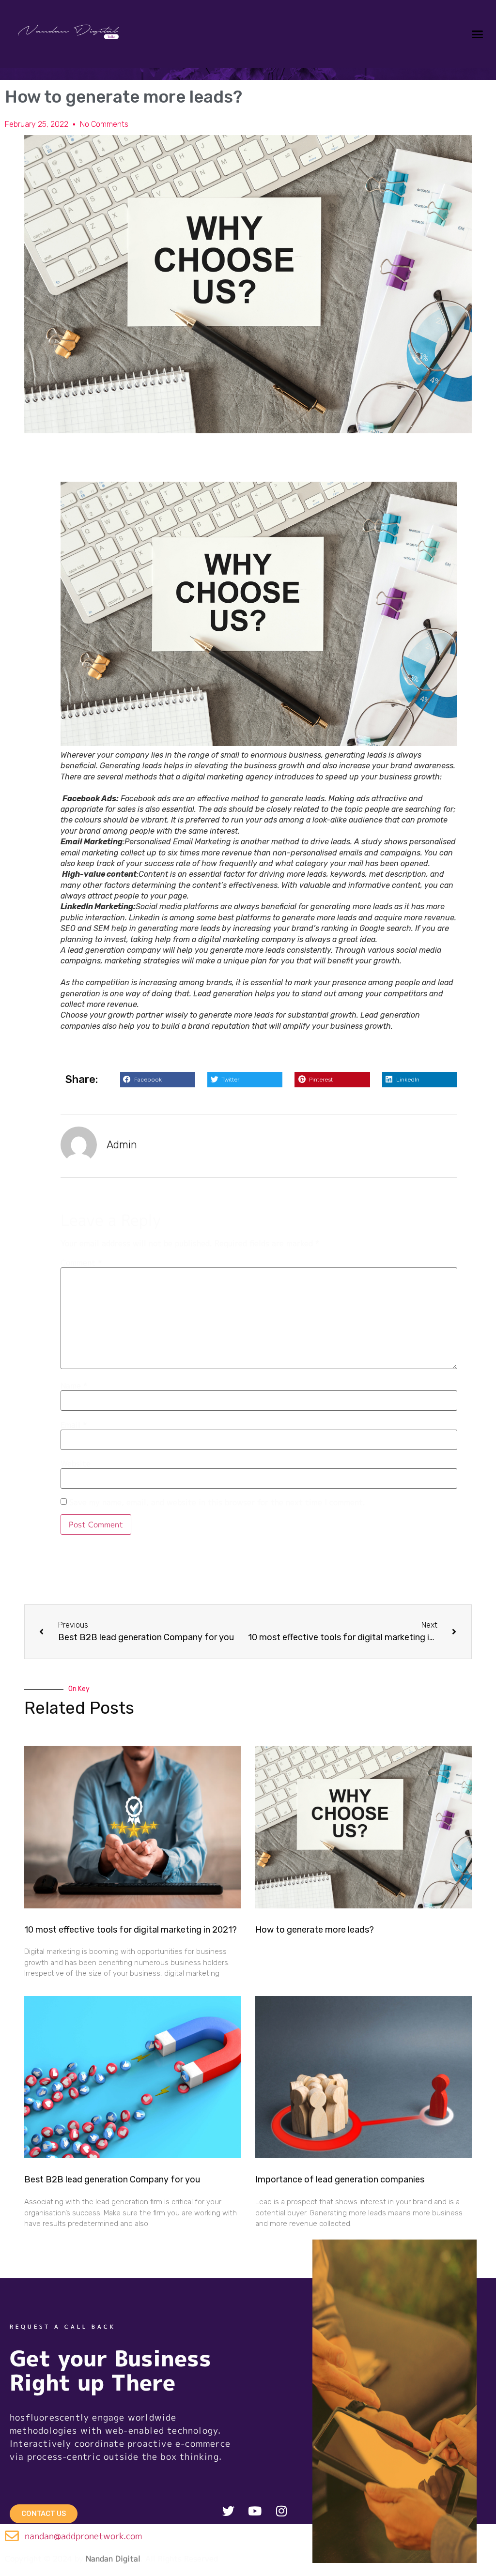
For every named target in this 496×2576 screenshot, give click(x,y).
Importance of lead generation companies (340, 2180)
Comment (81, 1263)
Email (74, 1425)
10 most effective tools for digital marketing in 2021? (131, 1930)
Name (74, 1386)
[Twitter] (228, 2511)
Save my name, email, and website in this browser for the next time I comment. (217, 1502)
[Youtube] (255, 2511)
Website (76, 1463)
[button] (477, 34)
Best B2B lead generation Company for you (112, 2180)
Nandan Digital (113, 2559)
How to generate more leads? (315, 1930)
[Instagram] (281, 2511)
